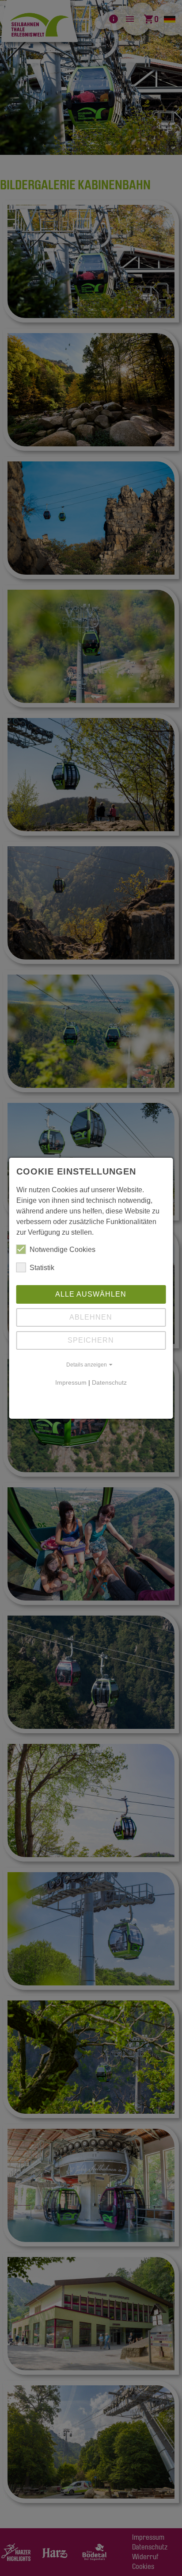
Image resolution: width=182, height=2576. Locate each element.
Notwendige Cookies (63, 1250)
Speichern (91, 1340)
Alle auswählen (91, 1294)
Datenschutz (109, 1382)
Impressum (71, 1382)
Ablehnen (91, 1317)
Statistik (42, 1268)
